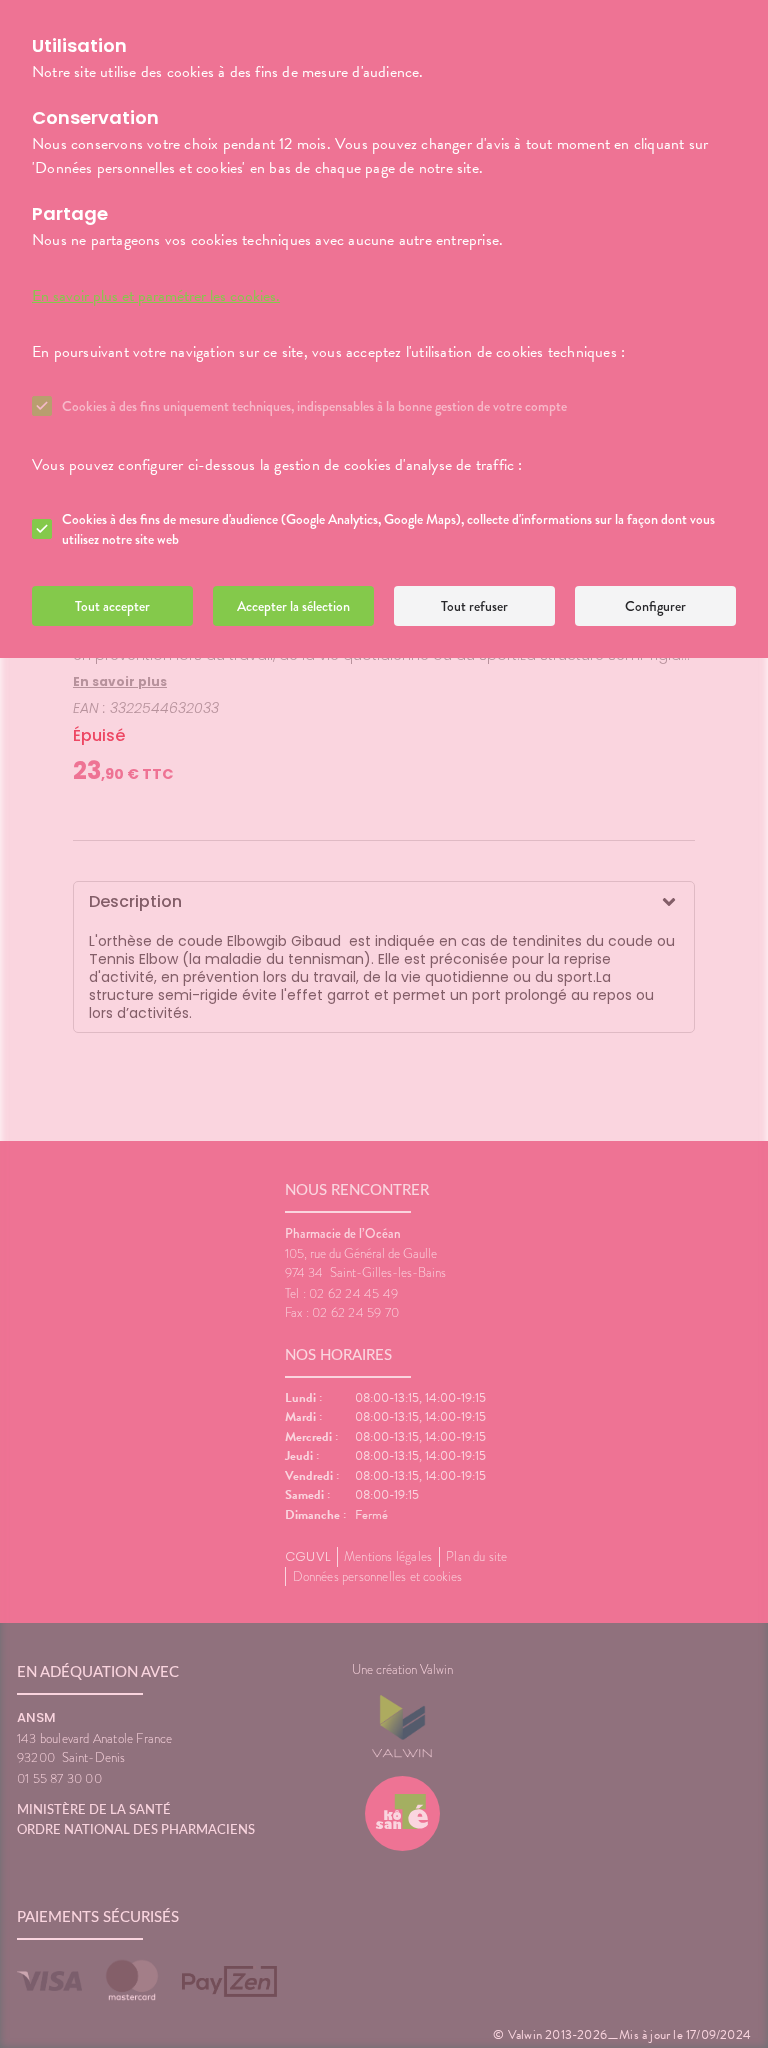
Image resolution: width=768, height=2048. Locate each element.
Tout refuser (474, 606)
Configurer (655, 606)
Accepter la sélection (293, 606)
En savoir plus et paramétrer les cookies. (156, 296)
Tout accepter (112, 606)
